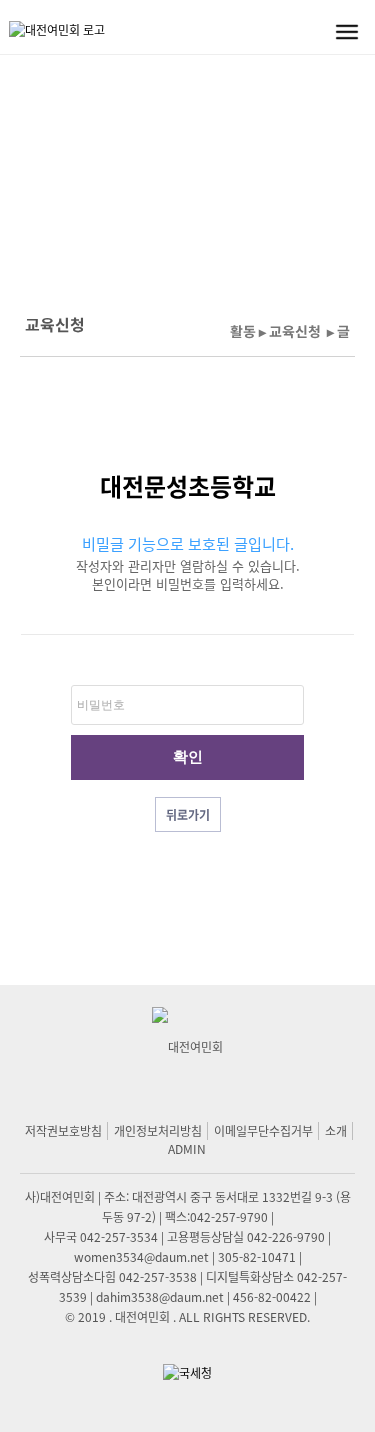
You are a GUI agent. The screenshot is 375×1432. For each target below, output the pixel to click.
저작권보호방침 (63, 1130)
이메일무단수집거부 (263, 1130)
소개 (336, 1130)
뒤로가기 (188, 815)
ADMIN (187, 1148)
